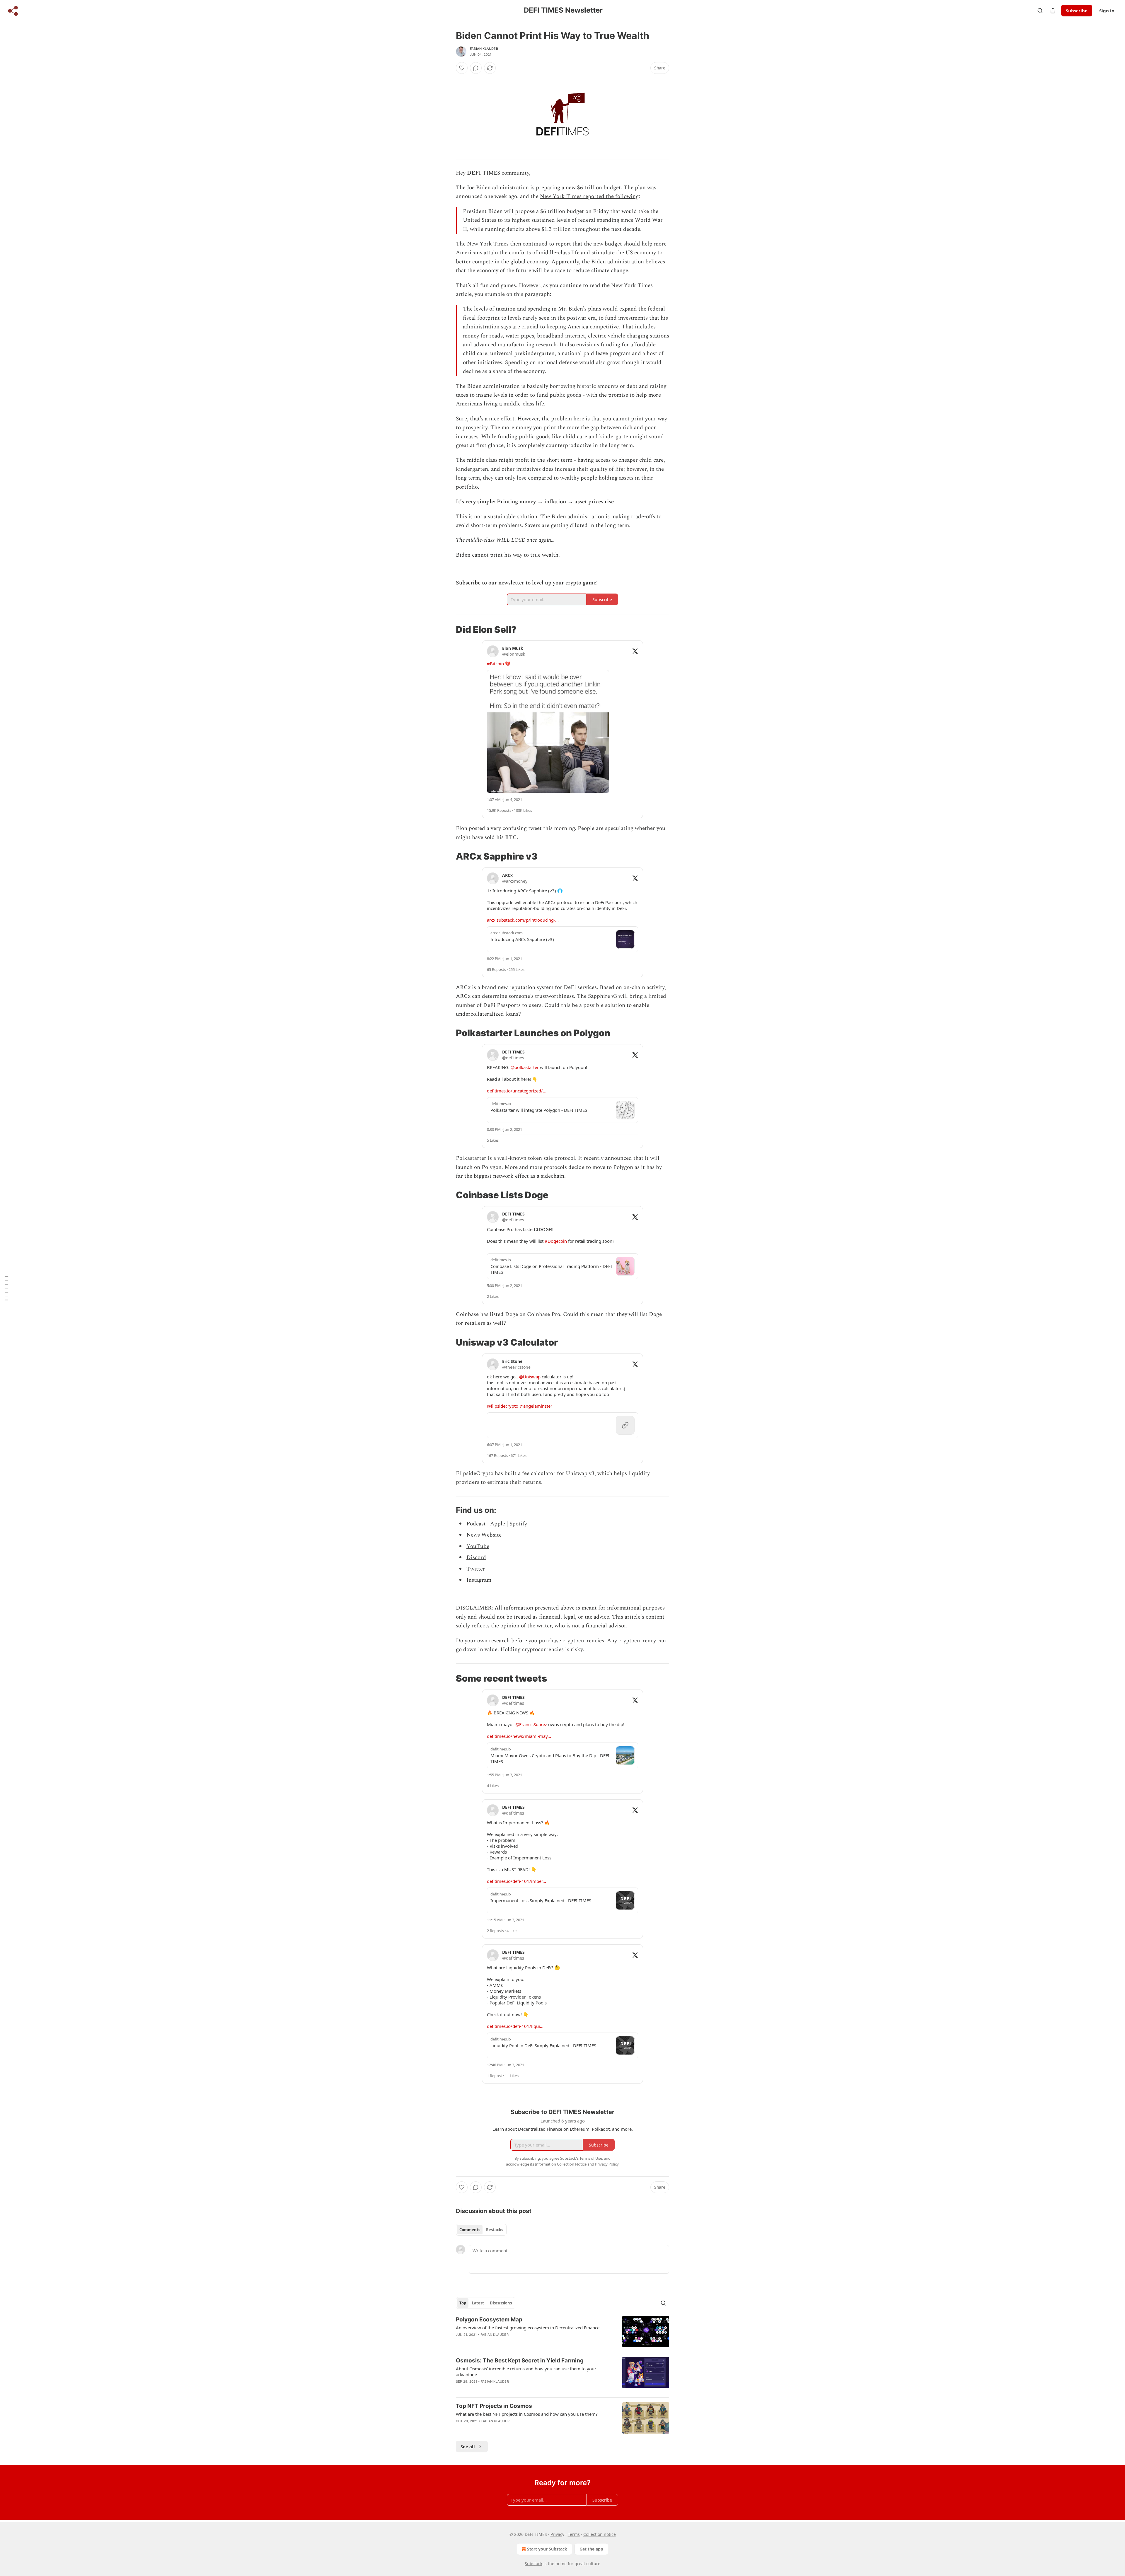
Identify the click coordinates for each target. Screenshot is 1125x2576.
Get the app (591, 2549)
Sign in (1107, 11)
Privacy (557, 2534)
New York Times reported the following (589, 196)
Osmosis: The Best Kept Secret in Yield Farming (520, 2361)
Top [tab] (463, 2303)
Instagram (479, 1580)
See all (468, 2447)
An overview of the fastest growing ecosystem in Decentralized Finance (528, 2328)
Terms (574, 2534)
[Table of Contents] (6, 1288)
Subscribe (1077, 11)
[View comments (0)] (476, 68)
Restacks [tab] (495, 2230)
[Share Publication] (1053, 11)
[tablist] (481, 2230)
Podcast (476, 1524)
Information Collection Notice (561, 2164)
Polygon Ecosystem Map (489, 2320)
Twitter (476, 1569)
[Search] (1040, 11)
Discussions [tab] (501, 2303)
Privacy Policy (607, 2164)
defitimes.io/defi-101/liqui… (515, 2026)
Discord (476, 1558)
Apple (498, 1524)
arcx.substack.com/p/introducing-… (523, 920)
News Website (484, 1535)
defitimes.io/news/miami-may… (519, 1736)
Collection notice (600, 2534)
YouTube (478, 1546)
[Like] (462, 68)
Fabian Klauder (484, 49)
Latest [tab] (478, 2303)
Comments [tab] (470, 2230)
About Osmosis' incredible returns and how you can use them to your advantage (526, 2372)
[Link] (448, 629)
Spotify (518, 1524)
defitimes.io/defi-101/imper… (517, 1881)
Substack (533, 2564)
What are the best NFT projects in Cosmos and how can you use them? (527, 2414)
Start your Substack (547, 2549)
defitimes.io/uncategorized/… (517, 1091)
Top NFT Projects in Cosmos (494, 2406)
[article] (562, 2332)
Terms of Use (591, 2158)
